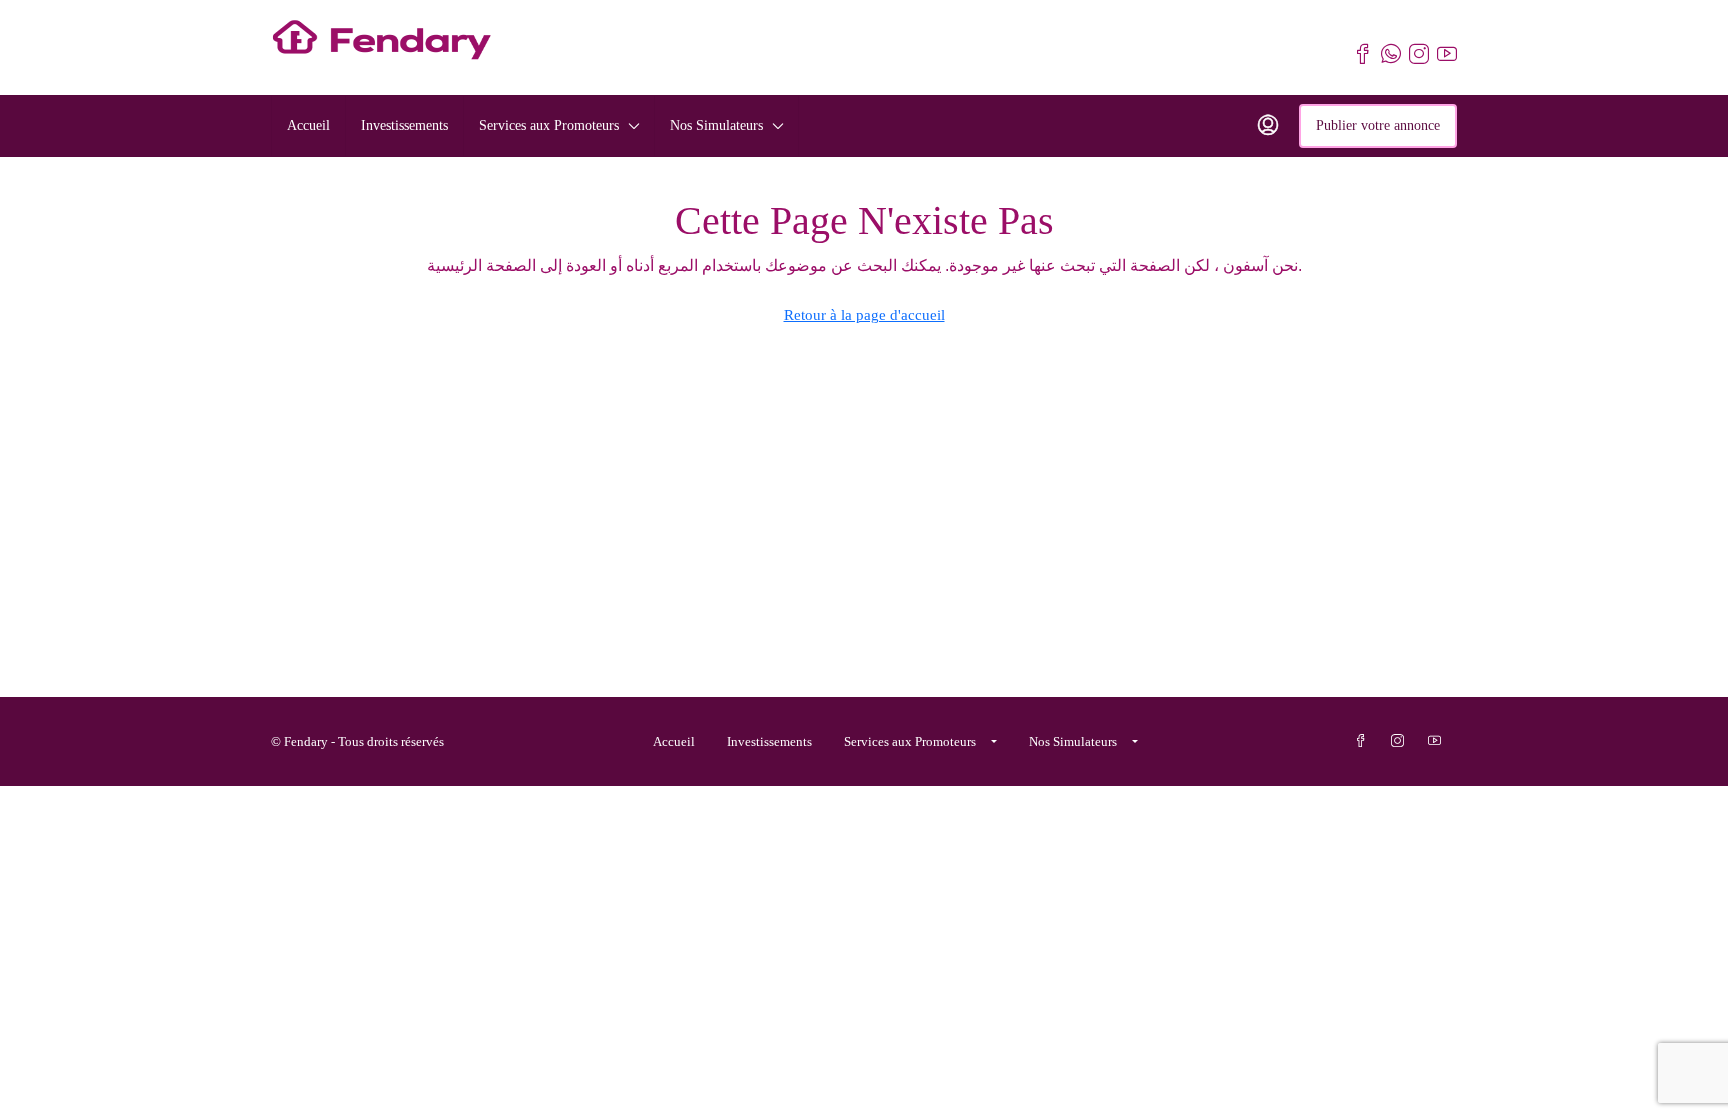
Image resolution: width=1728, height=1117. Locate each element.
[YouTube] (1438, 741)
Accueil (308, 125)
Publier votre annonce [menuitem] (1378, 125)
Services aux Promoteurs (549, 125)
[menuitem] (1268, 126)
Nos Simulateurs (716, 125)
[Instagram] (1401, 741)
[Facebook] (1364, 741)
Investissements (404, 125)
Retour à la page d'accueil (864, 315)
